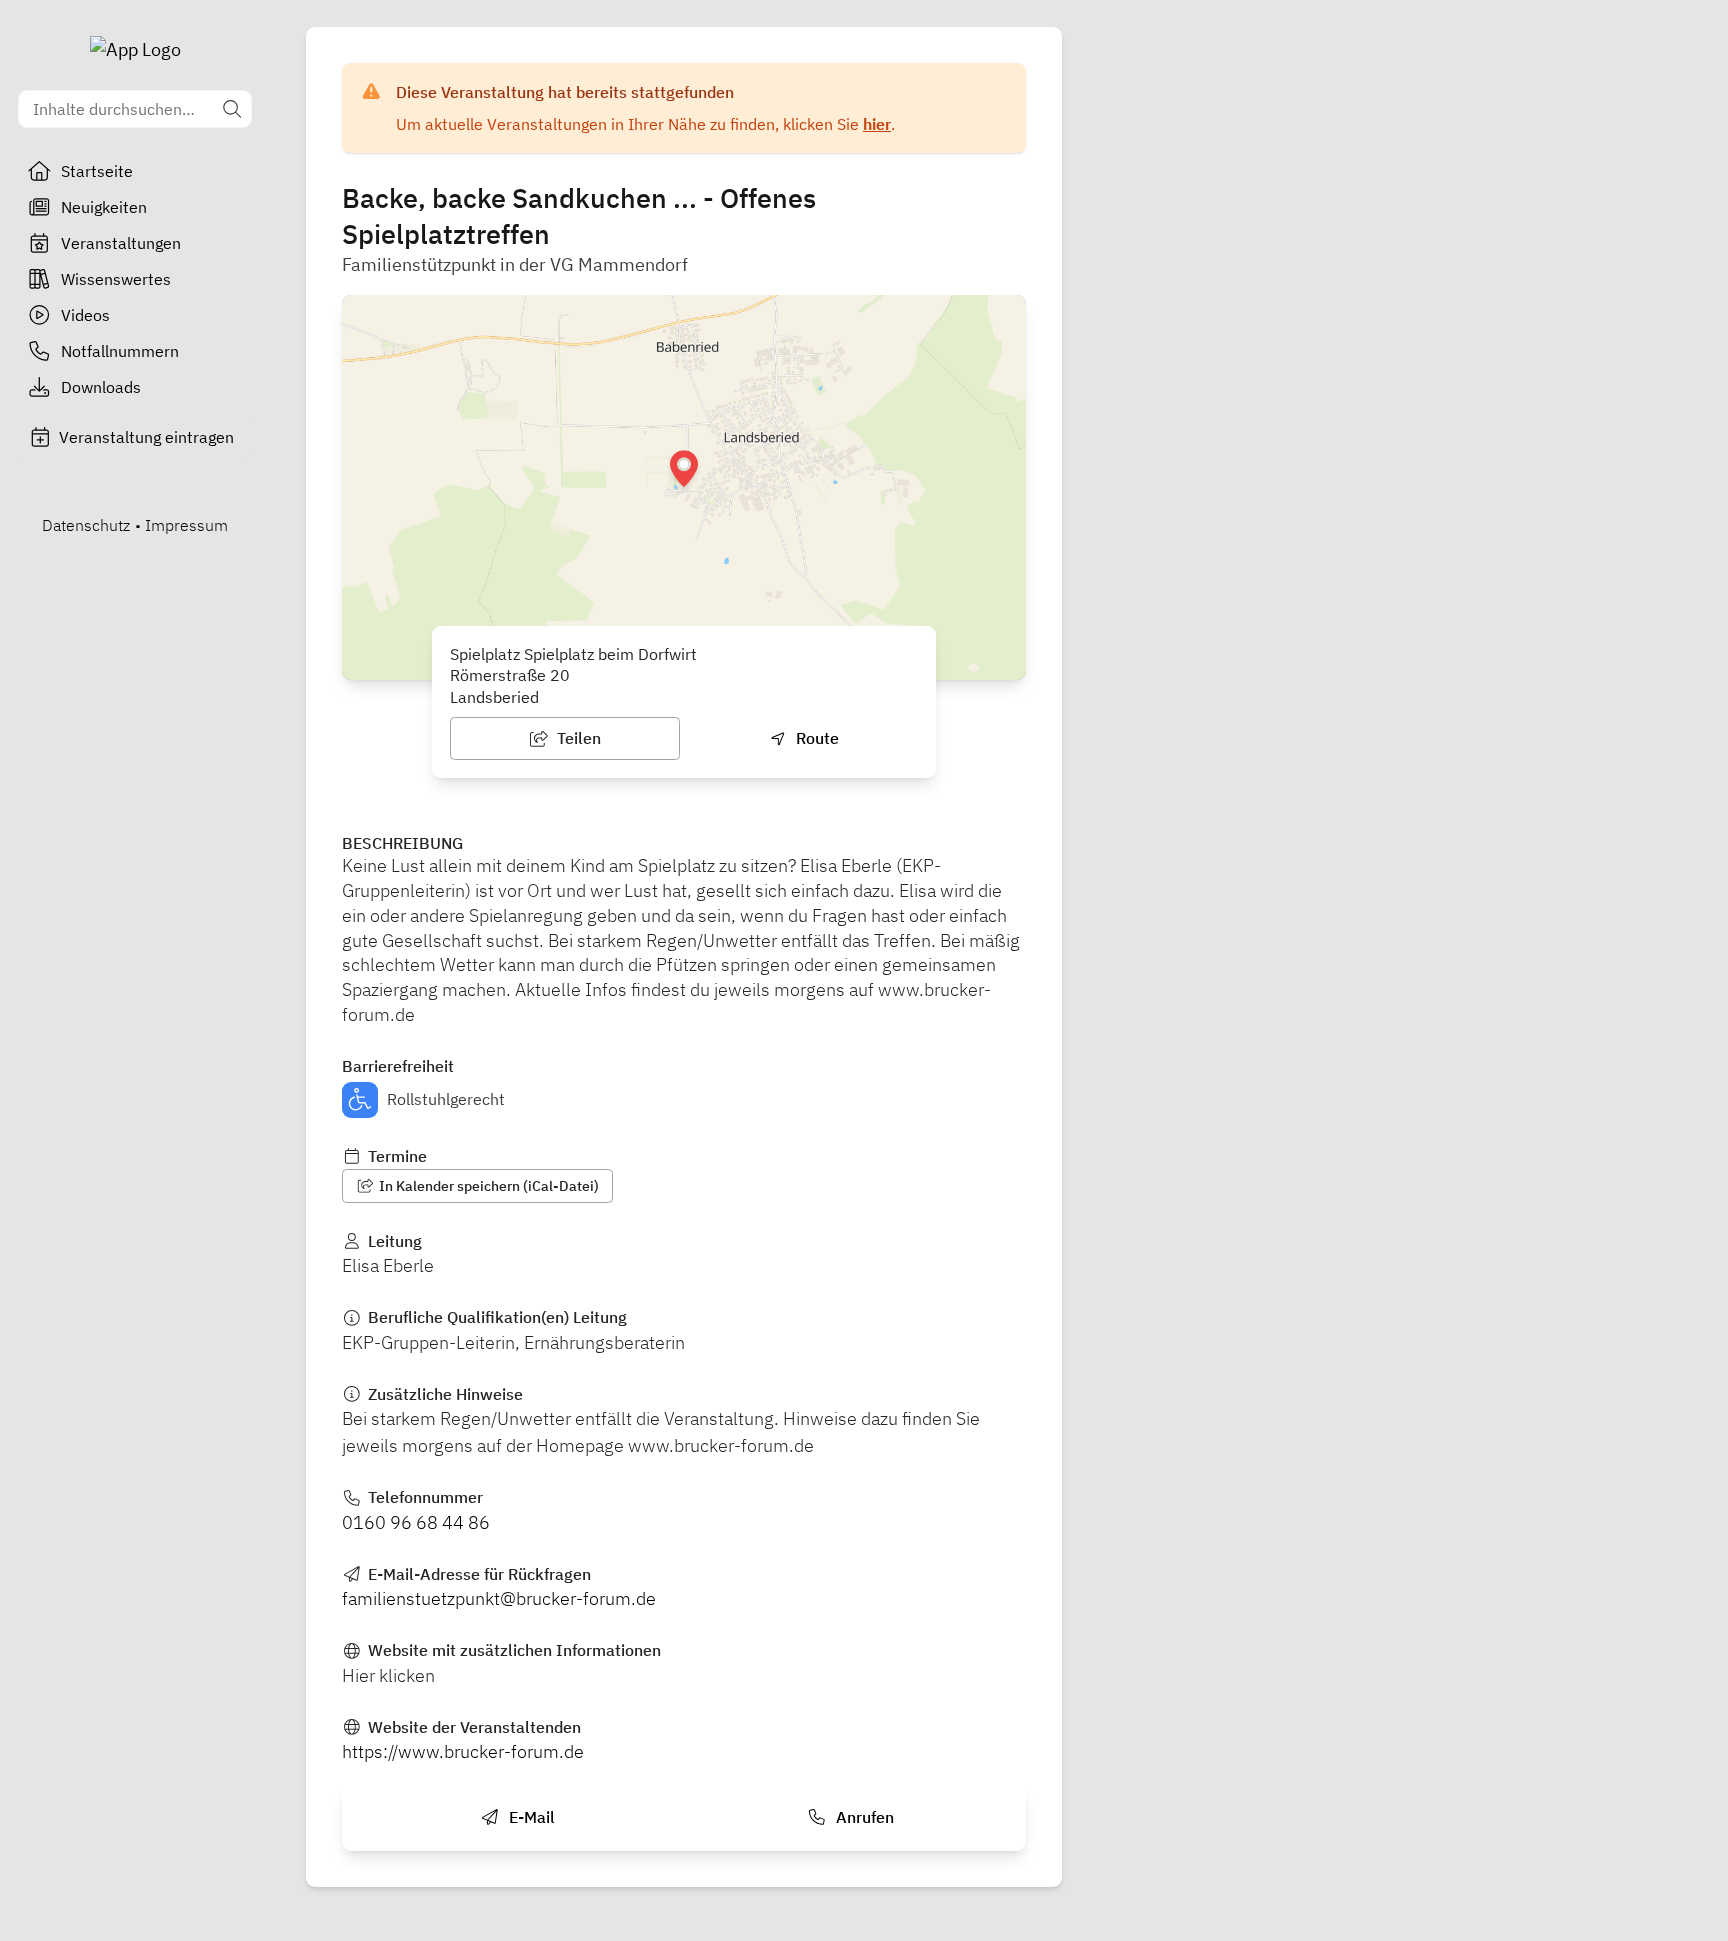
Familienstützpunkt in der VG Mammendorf (515, 264)
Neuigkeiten (104, 207)
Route (815, 738)
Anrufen (863, 1817)
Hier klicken (388, 1675)
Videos (85, 315)
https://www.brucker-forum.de (463, 1751)
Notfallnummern (120, 351)
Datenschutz (86, 525)
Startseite (97, 171)
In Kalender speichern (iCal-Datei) (487, 1186)
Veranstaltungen (121, 243)
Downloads (101, 387)
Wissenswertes (116, 279)
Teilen (577, 738)
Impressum (186, 525)
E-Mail (530, 1817)
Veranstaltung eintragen (146, 437)
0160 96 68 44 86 (416, 1522)
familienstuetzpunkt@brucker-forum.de (499, 1598)
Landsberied (494, 697)
